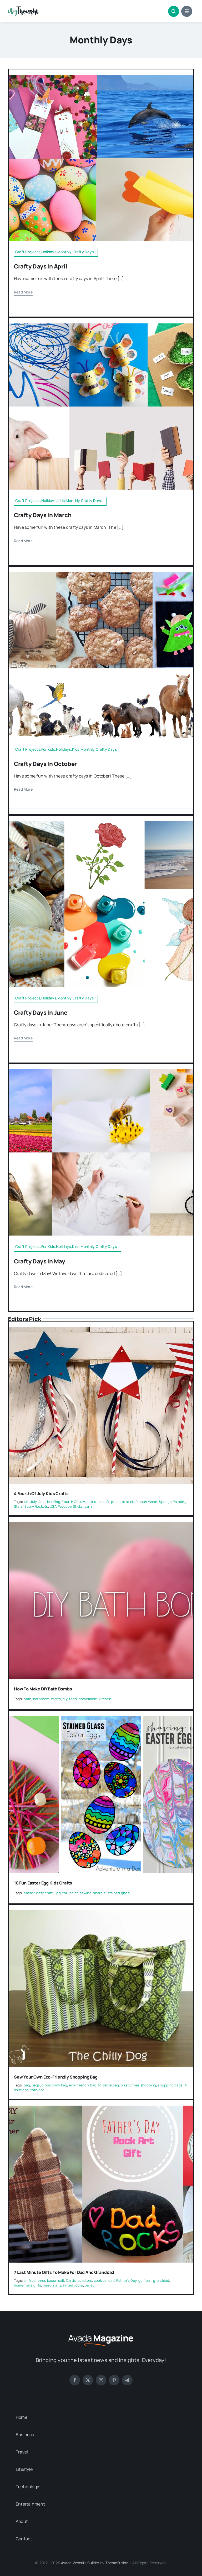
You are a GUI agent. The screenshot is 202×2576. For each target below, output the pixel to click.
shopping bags (170, 2085)
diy (65, 1699)
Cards (71, 2280)
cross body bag (54, 2085)
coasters (85, 2280)
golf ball (145, 2280)
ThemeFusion (117, 2563)
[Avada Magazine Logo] (101, 2334)
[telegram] (127, 2380)
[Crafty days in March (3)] (101, 326)
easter (29, 1893)
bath (27, 1699)
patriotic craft (98, 1502)
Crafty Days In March (43, 515)
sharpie (99, 1893)
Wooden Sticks (70, 1506)
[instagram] (101, 2380)
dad (112, 2280)
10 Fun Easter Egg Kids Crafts (43, 1883)
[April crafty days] (101, 77)
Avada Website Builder (80, 2563)
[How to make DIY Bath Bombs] (101, 1526)
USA (53, 1506)
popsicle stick (122, 1502)
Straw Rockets (36, 1506)
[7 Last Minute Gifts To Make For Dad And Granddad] (101, 2109)
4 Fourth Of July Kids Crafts (41, 1493)
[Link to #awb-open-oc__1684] (187, 11)
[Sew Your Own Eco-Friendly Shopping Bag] (101, 1914)
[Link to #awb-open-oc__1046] (174, 11)
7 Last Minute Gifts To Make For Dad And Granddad (64, 2272)
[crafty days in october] (101, 574)
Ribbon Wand (146, 1502)
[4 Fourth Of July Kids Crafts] (101, 1330)
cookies (100, 2280)
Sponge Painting (173, 1502)
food (73, 1699)
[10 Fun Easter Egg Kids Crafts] (101, 1720)
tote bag (38, 2090)
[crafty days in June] (101, 823)
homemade (88, 1699)
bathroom (41, 1699)
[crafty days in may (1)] (101, 1071)
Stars (18, 1506)
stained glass (119, 1893)
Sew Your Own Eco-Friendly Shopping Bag (56, 2077)
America (45, 1502)
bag (27, 2085)
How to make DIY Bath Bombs (43, 1689)
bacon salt (56, 2280)
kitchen (105, 1699)
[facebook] (75, 2380)
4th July (30, 1502)
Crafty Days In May (40, 1261)
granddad (161, 2280)
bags (36, 2085)
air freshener (34, 2280)
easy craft (44, 1893)
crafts (56, 1699)
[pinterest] (114, 2380)
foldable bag (108, 2085)
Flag (57, 1502)
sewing (86, 1893)
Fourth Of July (73, 1502)
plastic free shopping (138, 2085)
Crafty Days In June (41, 1013)
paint (74, 1893)
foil (65, 1893)
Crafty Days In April (41, 266)
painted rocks (72, 2285)
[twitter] (88, 2380)
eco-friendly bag (83, 2085)
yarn (88, 1506)
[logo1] (24, 8)
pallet (89, 2285)
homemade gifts (27, 2285)
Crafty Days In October (45, 764)
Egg (58, 1893)
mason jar (51, 2285)
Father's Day (126, 2280)
